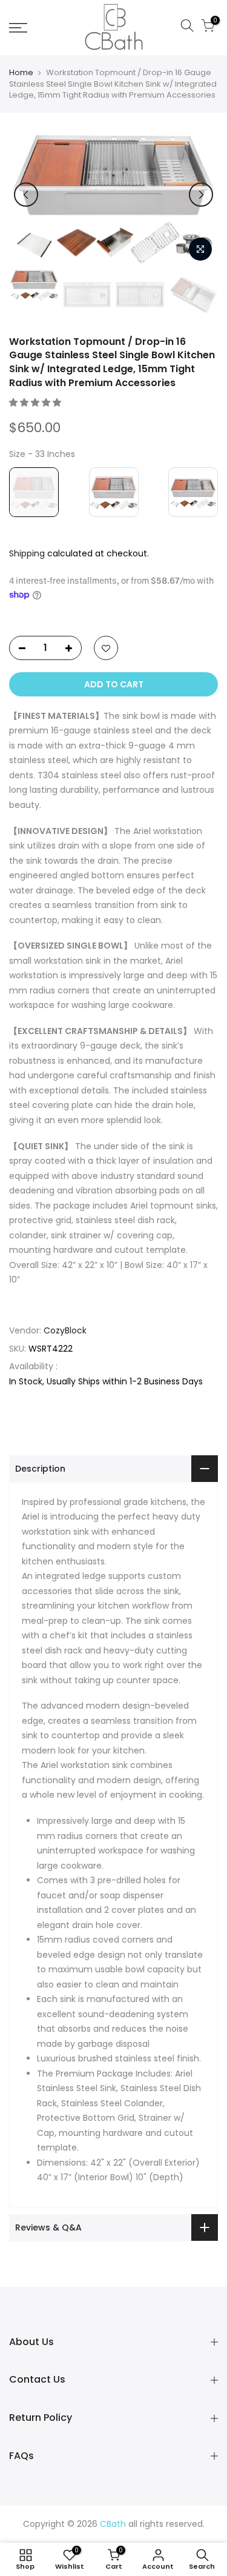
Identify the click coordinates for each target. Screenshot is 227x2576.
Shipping (27, 553)
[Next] (201, 195)
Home (21, 73)
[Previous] (26, 195)
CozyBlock (65, 1330)
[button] (36, 402)
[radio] (34, 492)
